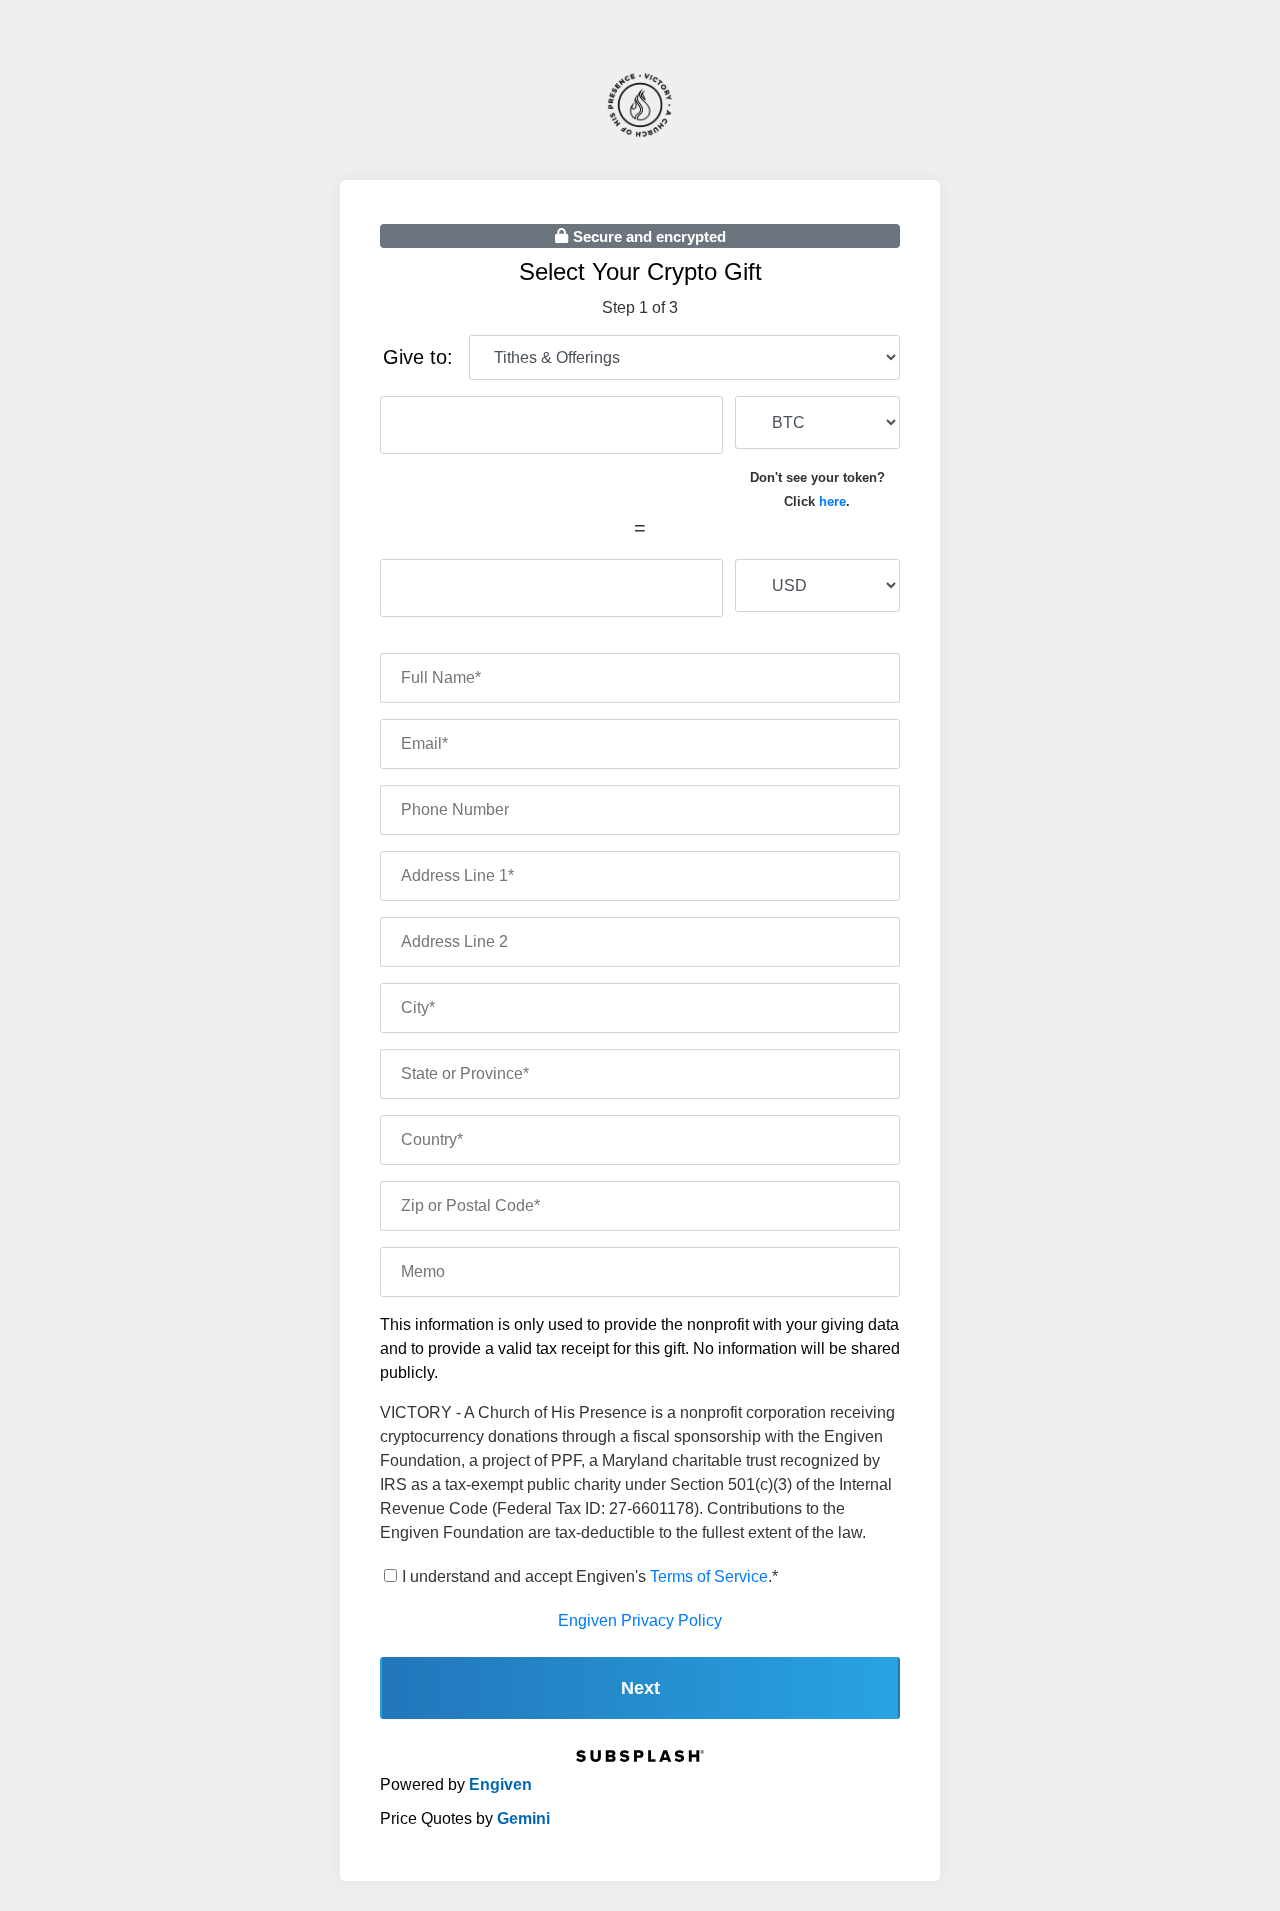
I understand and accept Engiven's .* (590, 1576)
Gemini (523, 1818)
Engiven (500, 1784)
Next (640, 1688)
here (832, 501)
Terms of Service (709, 1576)
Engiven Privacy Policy (640, 1620)
